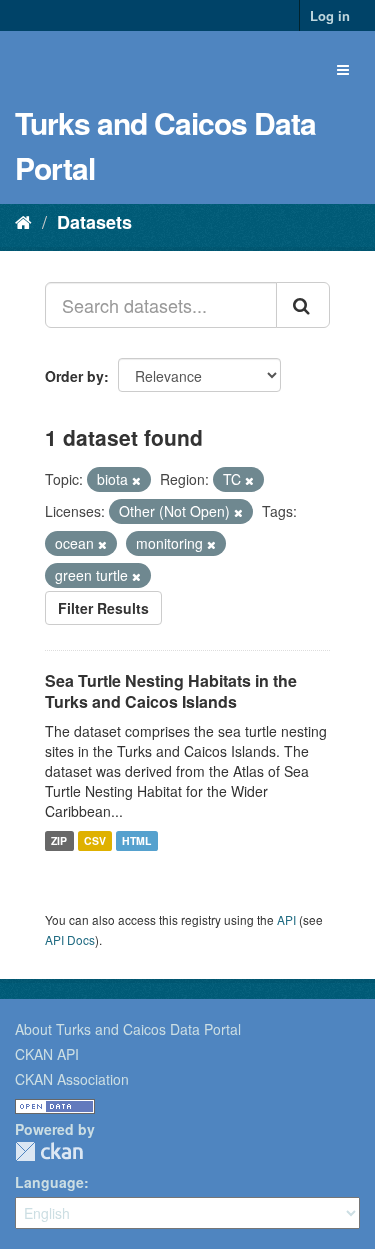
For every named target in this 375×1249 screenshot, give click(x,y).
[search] (303, 305)
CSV (95, 840)
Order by (74, 376)
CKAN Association (72, 1079)
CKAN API (47, 1054)
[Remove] (136, 480)
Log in (330, 15)
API (286, 919)
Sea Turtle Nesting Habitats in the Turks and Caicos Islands (171, 691)
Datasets (94, 222)
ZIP (59, 840)
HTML (136, 840)
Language (49, 1182)
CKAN (49, 1151)
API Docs (70, 939)
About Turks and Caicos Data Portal (128, 1029)
